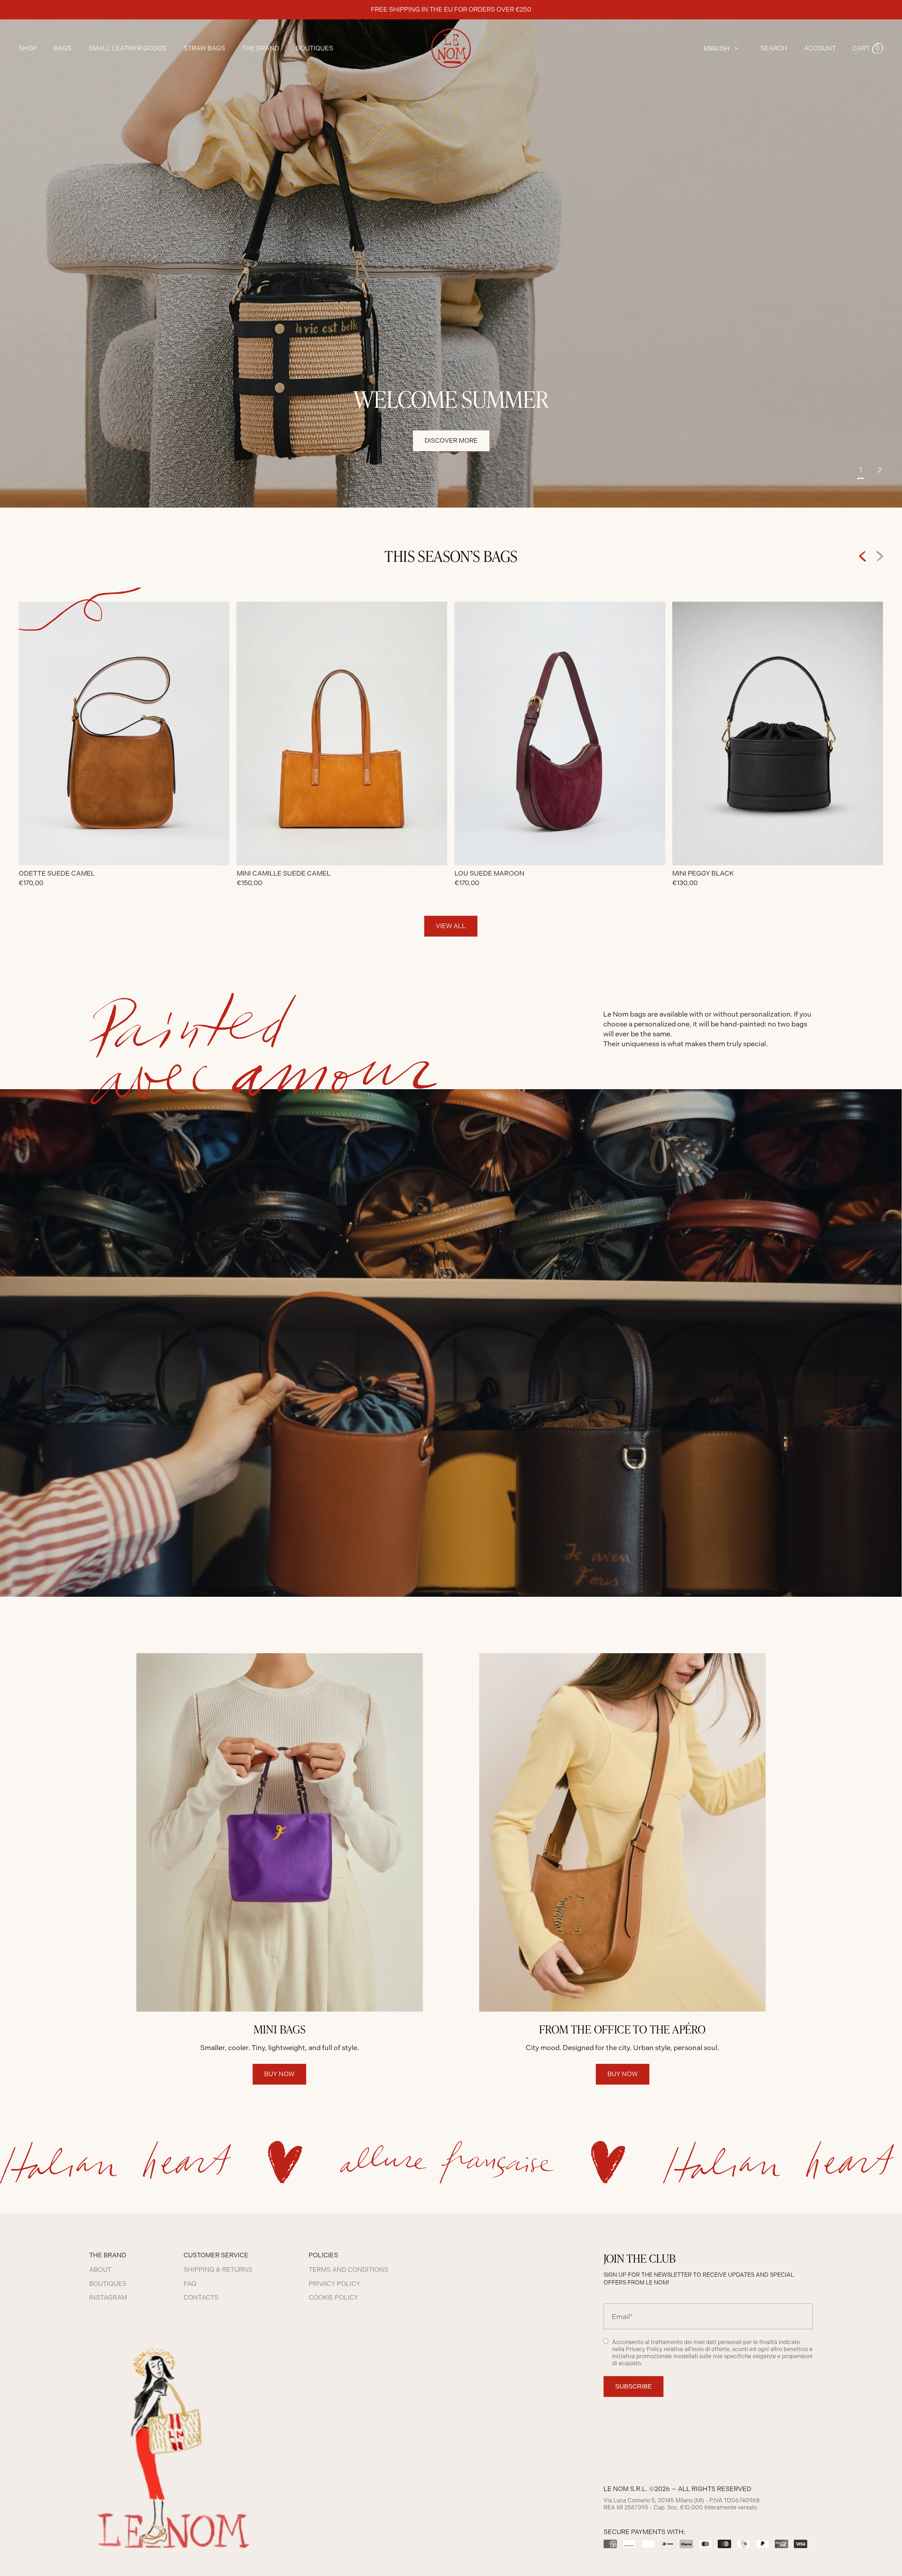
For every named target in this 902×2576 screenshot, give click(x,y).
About (100, 2270)
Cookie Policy (333, 2298)
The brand (261, 48)
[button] (868, 48)
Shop (28, 48)
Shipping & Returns (218, 2270)
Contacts (201, 2298)
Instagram (108, 2298)
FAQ (190, 2284)
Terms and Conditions (348, 2270)
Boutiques (315, 48)
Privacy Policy (335, 2284)
